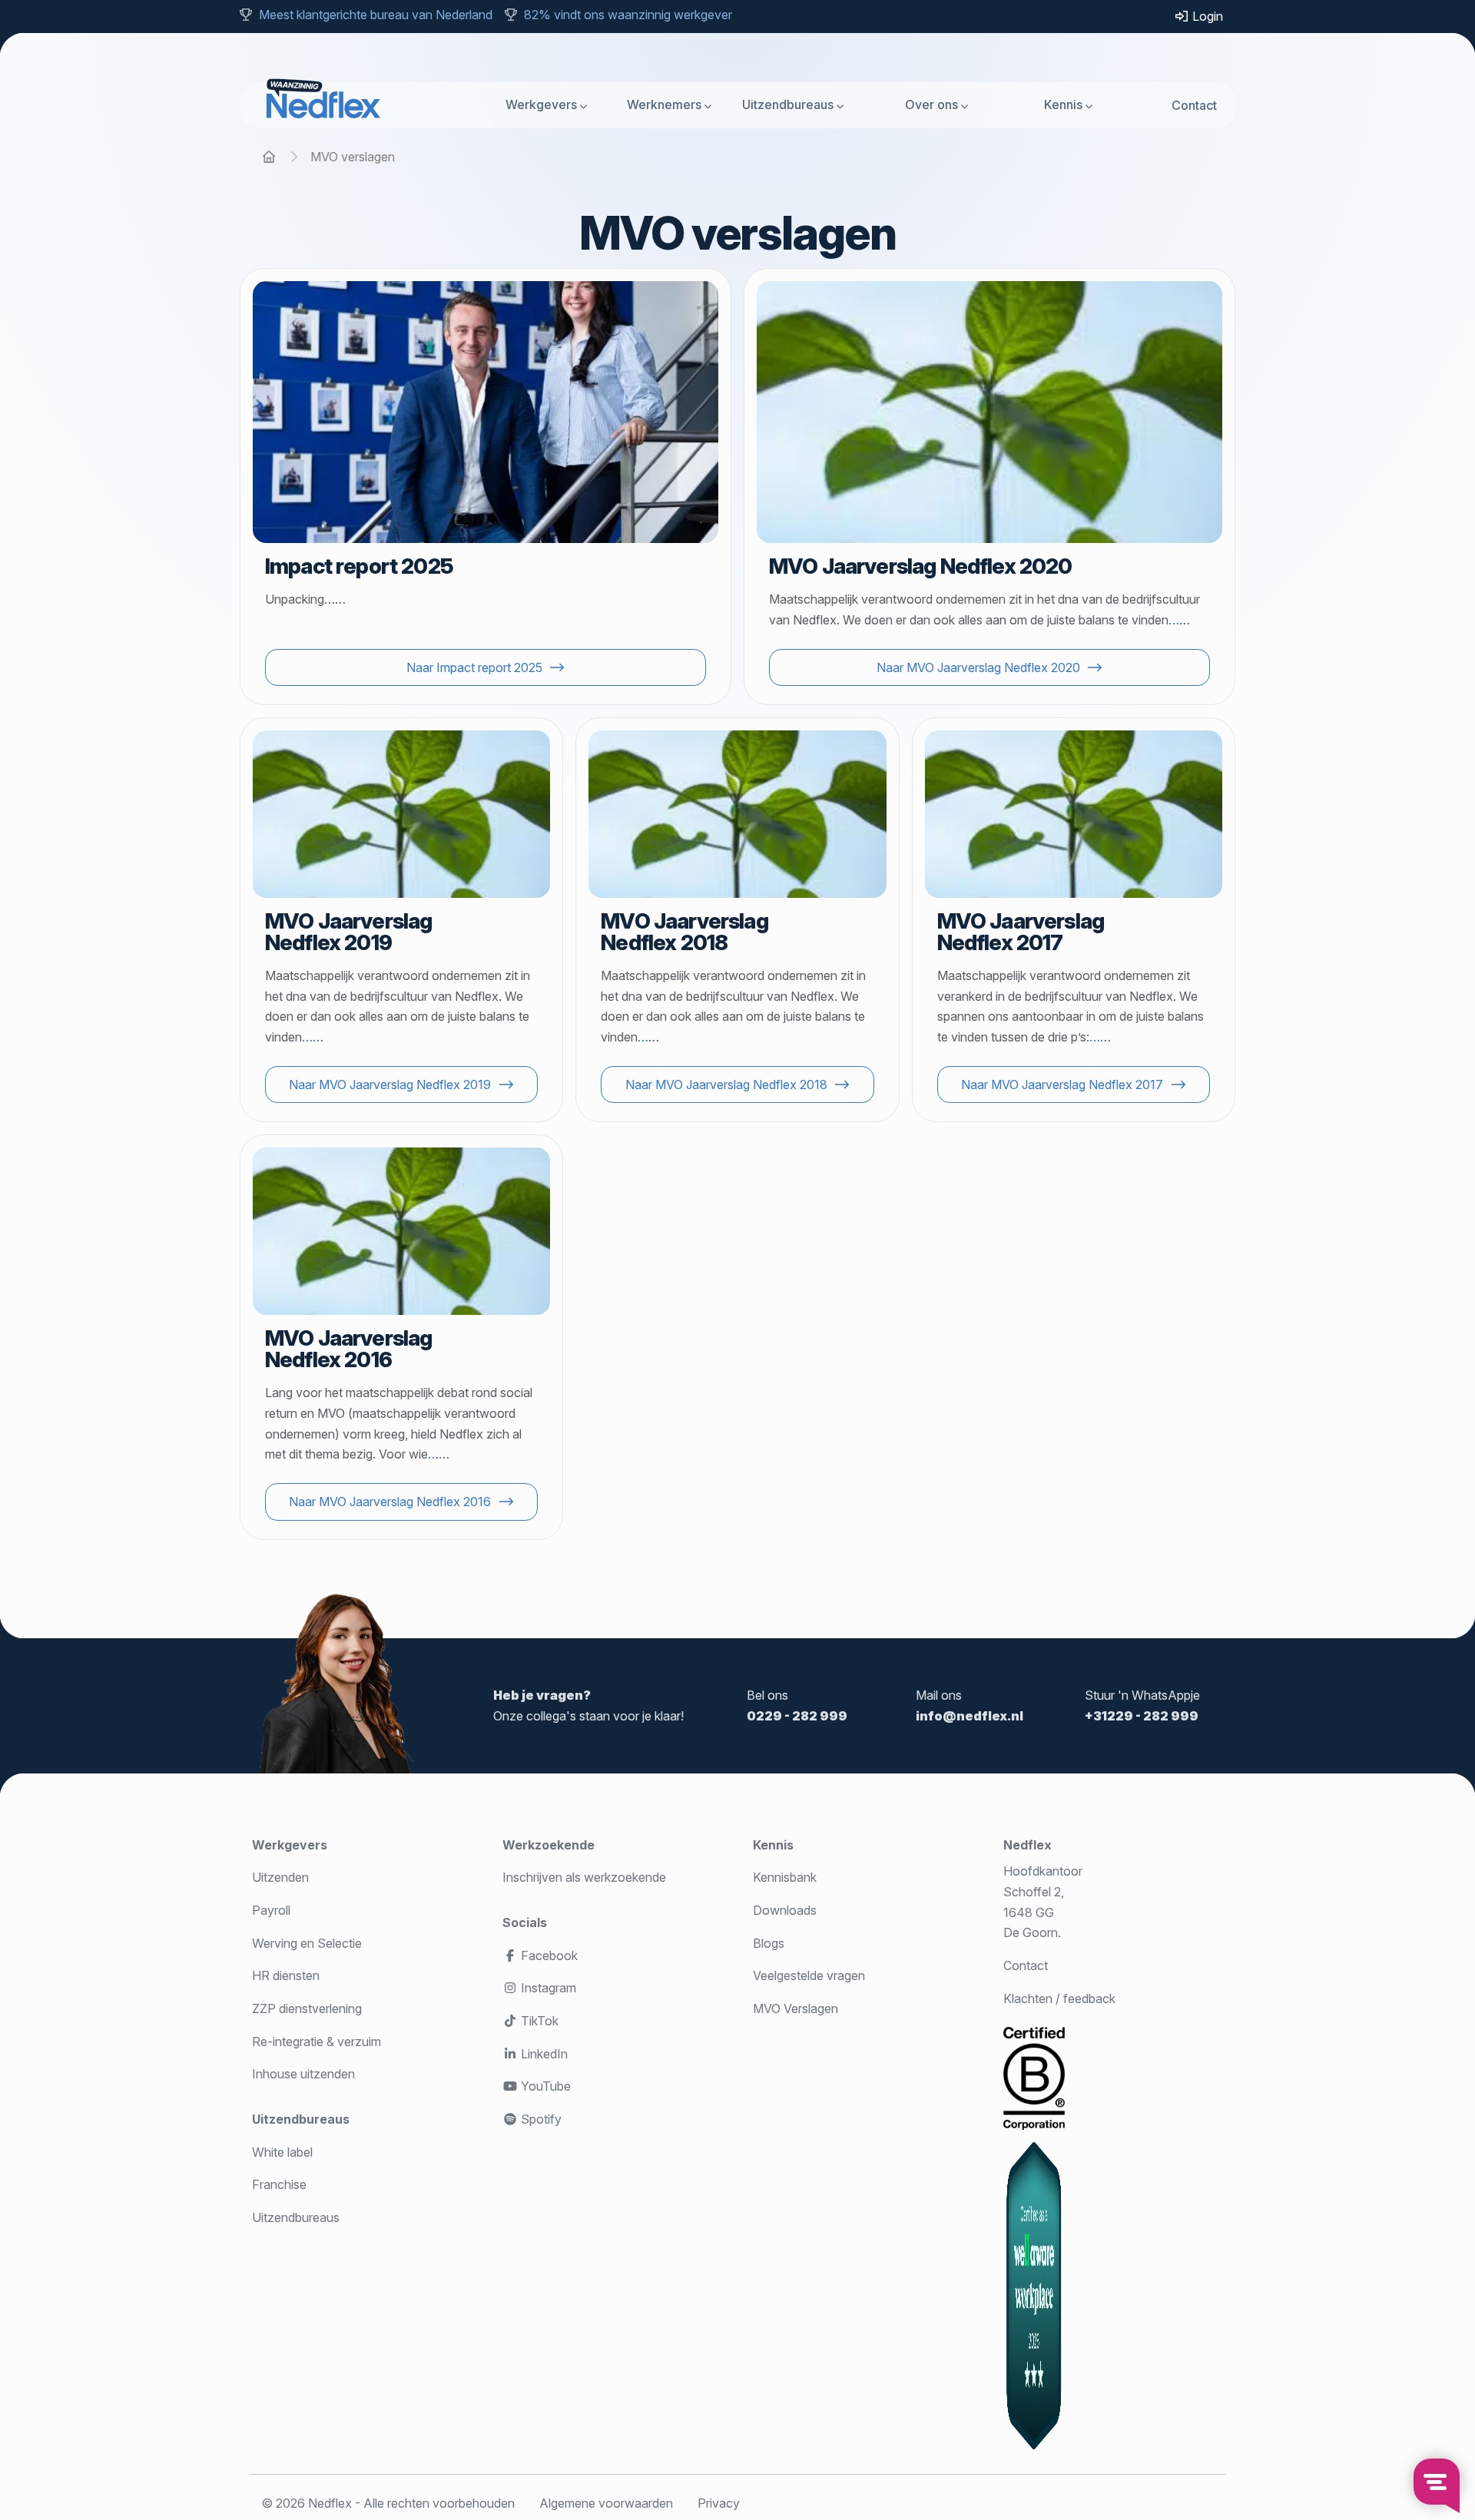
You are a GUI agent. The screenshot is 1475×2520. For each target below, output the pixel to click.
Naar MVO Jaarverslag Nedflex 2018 (726, 1084)
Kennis (1063, 104)
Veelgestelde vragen (809, 1975)
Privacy (719, 2503)
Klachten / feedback (1059, 1998)
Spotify (540, 2119)
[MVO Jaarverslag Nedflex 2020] (989, 412)
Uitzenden (280, 1877)
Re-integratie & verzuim (317, 2041)
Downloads (785, 1910)
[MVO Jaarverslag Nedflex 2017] (1074, 814)
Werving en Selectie (307, 1943)
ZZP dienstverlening (307, 2008)
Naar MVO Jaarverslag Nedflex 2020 (978, 667)
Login (1206, 16)
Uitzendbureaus (788, 104)
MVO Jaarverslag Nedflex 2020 (920, 566)
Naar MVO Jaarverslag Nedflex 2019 (390, 1084)
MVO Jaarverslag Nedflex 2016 (348, 1349)
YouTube (544, 2086)
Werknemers (664, 104)
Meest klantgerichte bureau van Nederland (376, 15)
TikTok (538, 2021)
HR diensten (286, 1975)
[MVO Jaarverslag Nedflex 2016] (401, 1231)
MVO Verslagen (796, 2008)
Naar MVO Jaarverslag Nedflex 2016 (390, 1502)
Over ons (931, 104)
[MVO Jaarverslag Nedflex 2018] (737, 814)
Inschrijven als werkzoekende (584, 1877)
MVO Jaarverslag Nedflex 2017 (1021, 932)
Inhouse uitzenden (303, 2074)
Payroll (271, 1910)
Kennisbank (785, 1877)
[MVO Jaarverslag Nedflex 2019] (401, 814)
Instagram (547, 1988)
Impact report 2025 (359, 566)
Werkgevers (541, 104)
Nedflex (1028, 1845)
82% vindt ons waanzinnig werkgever (628, 15)
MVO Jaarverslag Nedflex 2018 (684, 932)
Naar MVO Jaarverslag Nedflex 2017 (1062, 1084)
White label (282, 2152)
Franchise (279, 2184)
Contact (1194, 104)
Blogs (769, 1943)
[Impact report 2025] (486, 412)
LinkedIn (543, 2054)
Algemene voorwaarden (606, 2503)
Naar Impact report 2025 (474, 667)
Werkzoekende (549, 1845)
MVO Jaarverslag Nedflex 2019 (348, 932)
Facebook (548, 1955)
